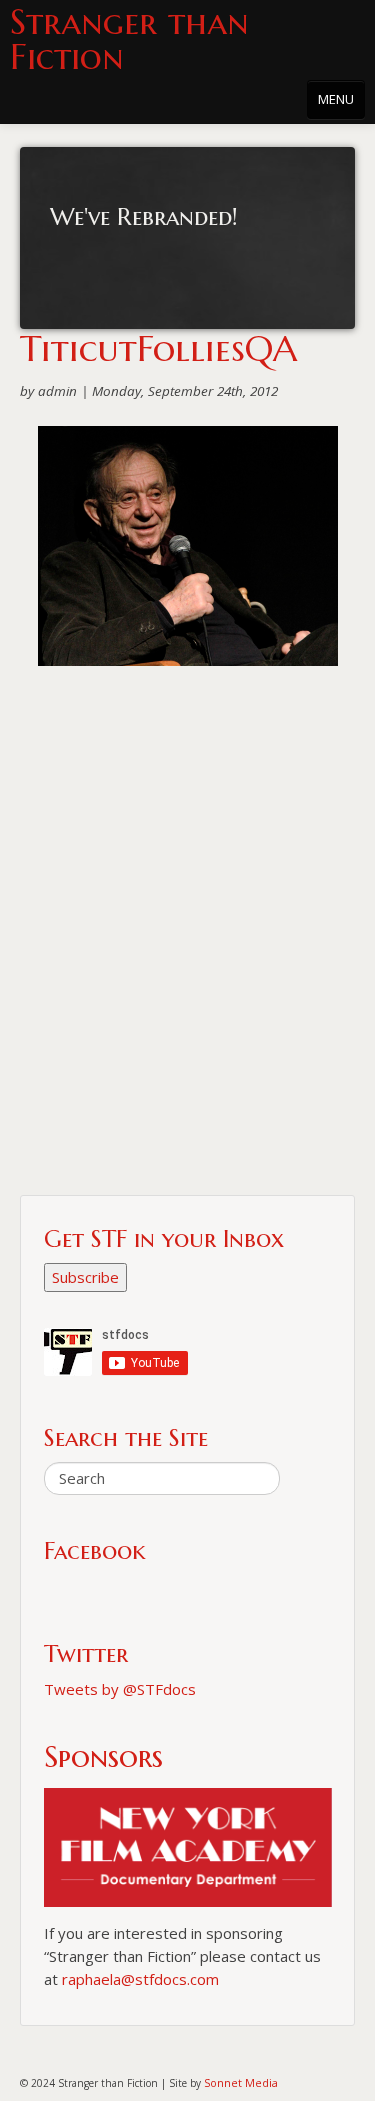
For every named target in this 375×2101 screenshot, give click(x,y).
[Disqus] (187, 939)
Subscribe (85, 1277)
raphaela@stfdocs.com (140, 1979)
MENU (336, 99)
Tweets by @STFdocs (120, 1689)
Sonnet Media (241, 2082)
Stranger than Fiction (129, 40)
